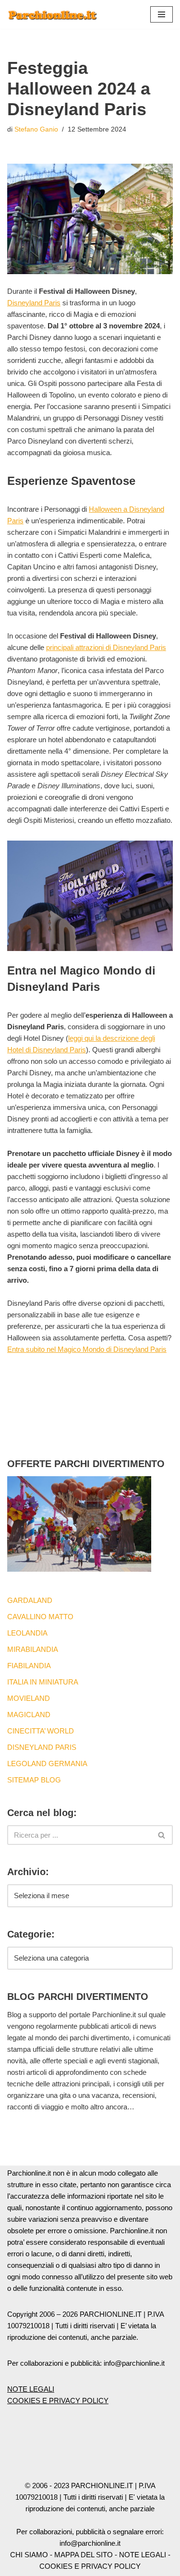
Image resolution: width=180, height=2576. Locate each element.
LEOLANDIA (27, 1633)
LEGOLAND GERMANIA (47, 1763)
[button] (162, 14)
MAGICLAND (29, 1715)
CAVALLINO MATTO (40, 1617)
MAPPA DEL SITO (84, 2555)
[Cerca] (162, 1835)
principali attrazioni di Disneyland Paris (106, 647)
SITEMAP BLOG (34, 1780)
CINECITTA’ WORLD (41, 1731)
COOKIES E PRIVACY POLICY (58, 2401)
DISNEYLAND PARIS (42, 1747)
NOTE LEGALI (31, 2389)
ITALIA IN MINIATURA (43, 1682)
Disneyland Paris (34, 303)
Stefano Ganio (36, 129)
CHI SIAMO (29, 2555)
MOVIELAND (29, 1698)
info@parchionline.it (90, 2543)
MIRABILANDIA (33, 1649)
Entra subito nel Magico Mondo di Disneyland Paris (87, 1349)
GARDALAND (30, 1600)
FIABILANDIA (29, 1666)
